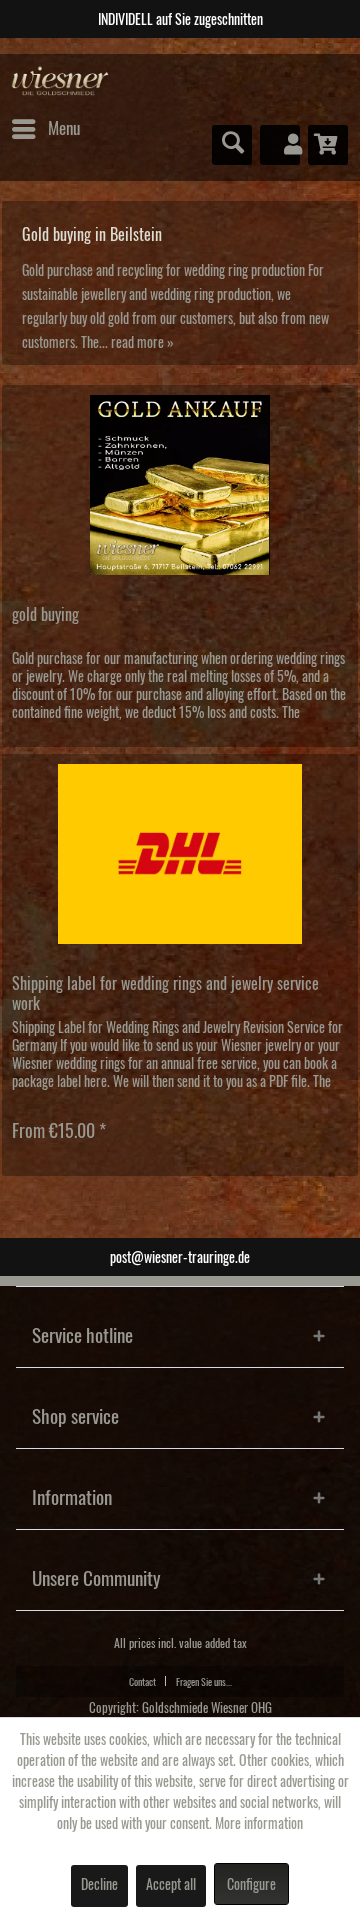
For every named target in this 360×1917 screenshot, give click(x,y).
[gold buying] (180, 485)
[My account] (280, 145)
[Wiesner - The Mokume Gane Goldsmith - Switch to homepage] (60, 81)
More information (259, 1824)
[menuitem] (45, 129)
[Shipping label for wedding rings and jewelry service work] (180, 854)
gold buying (45, 615)
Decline (99, 1885)
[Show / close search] (232, 145)
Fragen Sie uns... (204, 1682)
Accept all (171, 1885)
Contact (142, 1682)
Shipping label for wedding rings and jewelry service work (165, 994)
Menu (64, 128)
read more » (142, 343)
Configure (251, 1885)
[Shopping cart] (328, 145)
